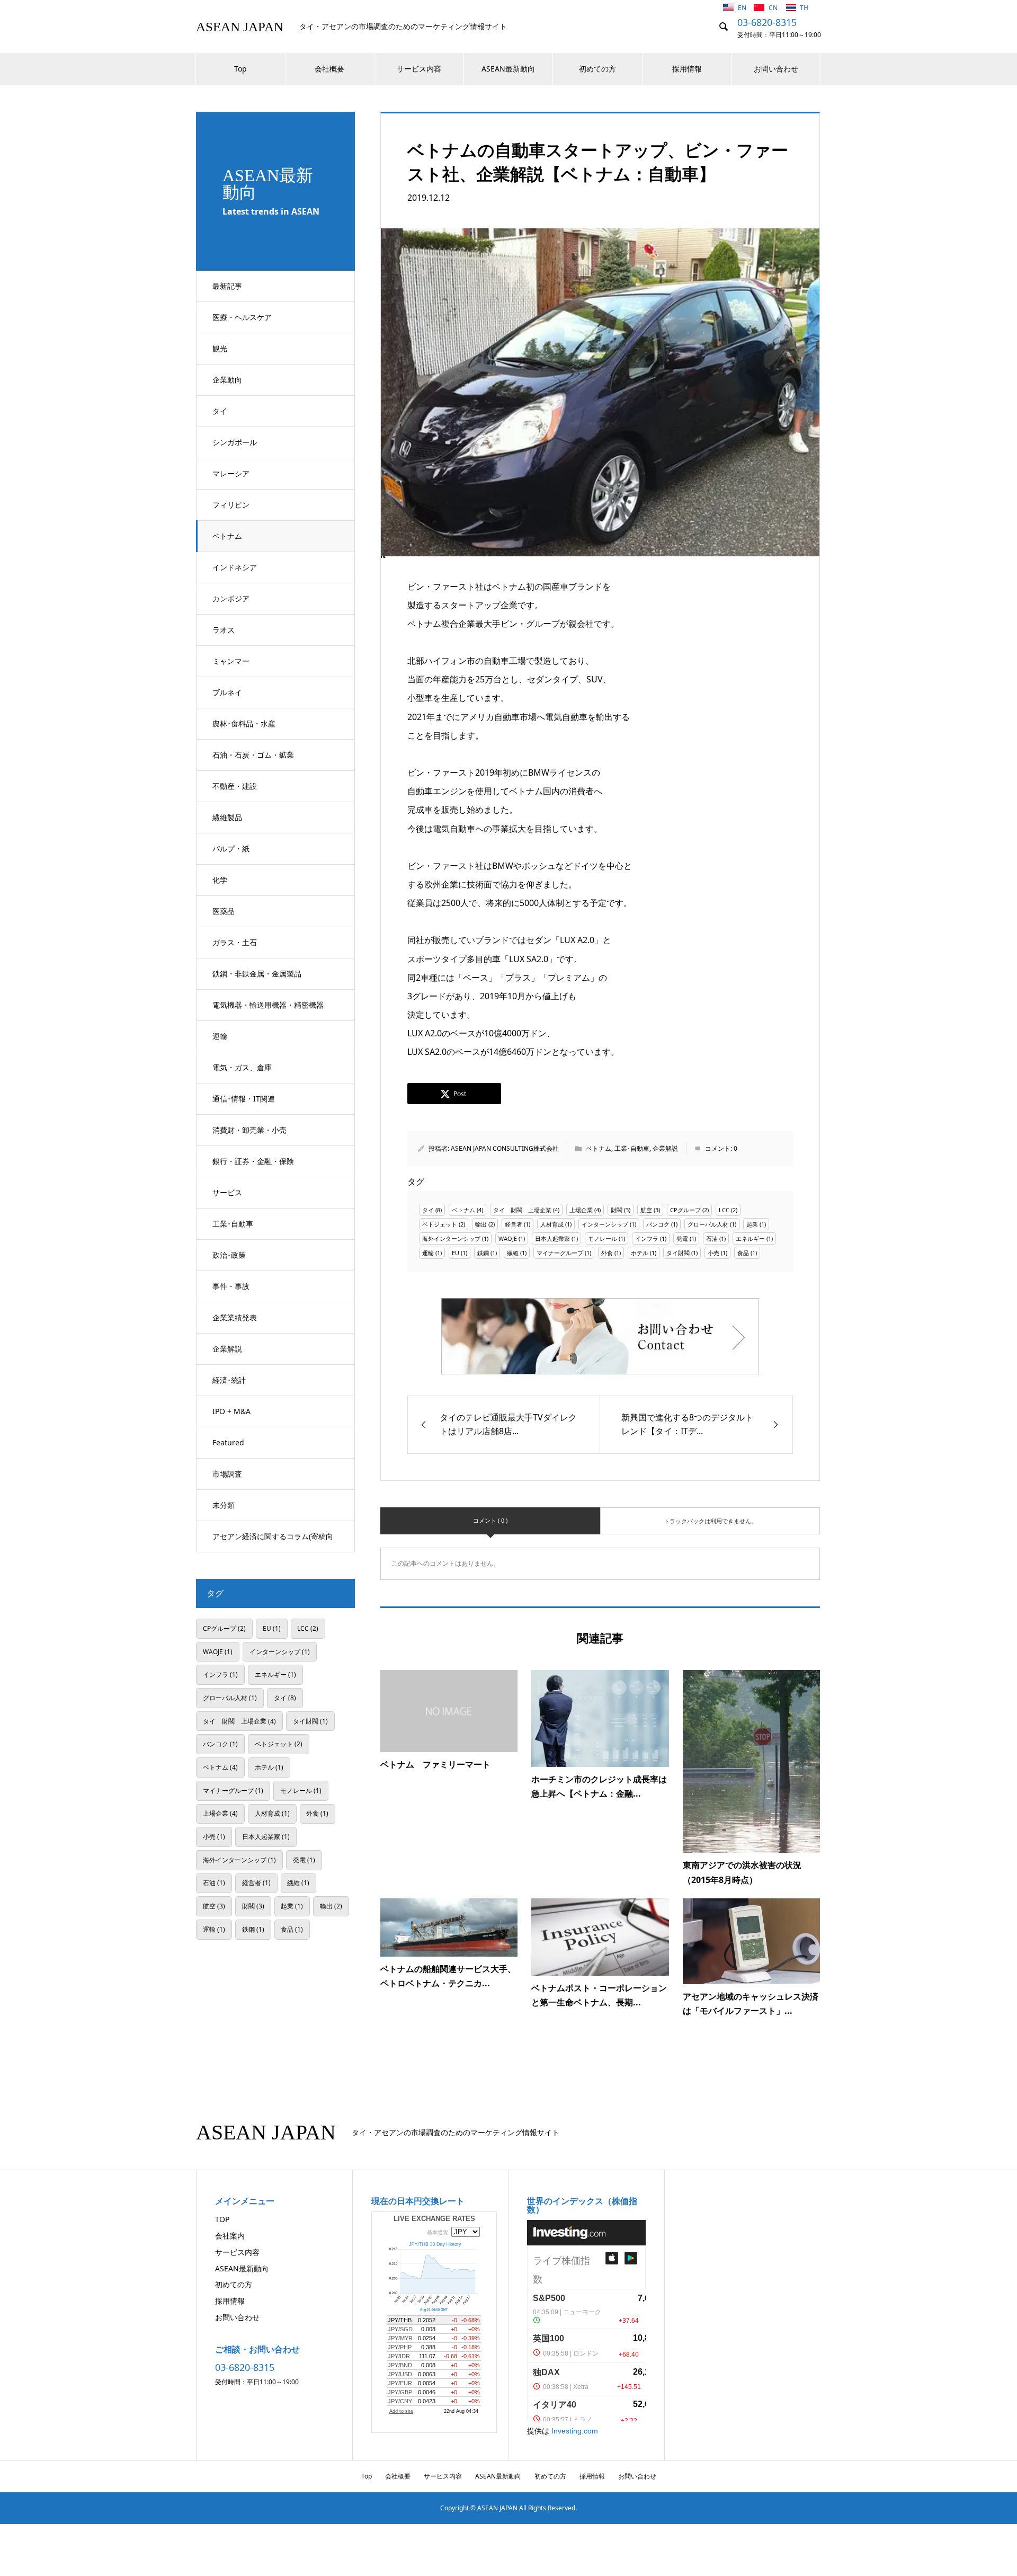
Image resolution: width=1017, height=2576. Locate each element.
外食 (607, 1253)
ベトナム (227, 536)
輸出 (481, 1224)
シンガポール (235, 442)
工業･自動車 (233, 1224)
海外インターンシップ (451, 1238)
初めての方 (597, 69)
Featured (228, 1442)
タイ (220, 411)
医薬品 (224, 911)
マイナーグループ (560, 1253)
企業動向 (227, 380)
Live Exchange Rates (434, 2219)
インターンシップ (605, 1224)
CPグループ (685, 1210)
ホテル (640, 1253)
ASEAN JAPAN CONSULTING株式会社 (505, 1148)
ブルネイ (227, 692)
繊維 (513, 1253)
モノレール (603, 1238)
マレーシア (231, 473)
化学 (220, 880)
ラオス (224, 630)
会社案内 (230, 2236)
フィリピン (231, 505)
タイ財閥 (678, 1253)
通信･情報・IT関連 (244, 1099)
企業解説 (227, 1349)
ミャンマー (231, 661)
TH (804, 8)
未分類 (224, 1505)
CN (774, 8)
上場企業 (581, 1210)
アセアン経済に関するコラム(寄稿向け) (273, 1542)
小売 (713, 1253)
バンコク (658, 1224)
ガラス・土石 (235, 942)
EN (743, 8)
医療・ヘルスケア (242, 317)
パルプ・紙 (231, 849)
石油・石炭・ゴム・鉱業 (253, 755)
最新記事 (227, 286)
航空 (646, 1210)
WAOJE (508, 1238)
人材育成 (552, 1224)
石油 (712, 1238)
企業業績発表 (235, 1317)
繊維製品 (227, 817)
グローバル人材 (708, 1224)
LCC (724, 1210)
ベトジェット (440, 1224)
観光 (220, 348)
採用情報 (687, 69)
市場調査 (227, 1474)
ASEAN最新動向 (508, 69)
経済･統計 (229, 1380)
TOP (222, 2219)
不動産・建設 (235, 786)
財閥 (617, 1210)
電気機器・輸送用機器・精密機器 (268, 1005)
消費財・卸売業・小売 (249, 1130)
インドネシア (235, 567)
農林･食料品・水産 (244, 723)
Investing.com (575, 2431)
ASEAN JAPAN (240, 27)
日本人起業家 (552, 1238)
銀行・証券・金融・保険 (253, 1161)
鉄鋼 (483, 1253)
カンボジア (231, 598)
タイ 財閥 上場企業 (522, 1210)
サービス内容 (419, 69)
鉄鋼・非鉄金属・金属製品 (257, 974)
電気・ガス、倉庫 (242, 1067)
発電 (682, 1238)
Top (240, 69)
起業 (752, 1224)
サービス (227, 1192)
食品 (743, 1253)
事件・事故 (231, 1286)
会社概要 (329, 69)
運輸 (220, 1036)
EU (456, 1253)
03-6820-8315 (767, 22)
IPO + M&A (231, 1411)
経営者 (514, 1224)
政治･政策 (229, 1255)
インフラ (647, 1238)
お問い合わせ (776, 69)
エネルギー (750, 1238)
